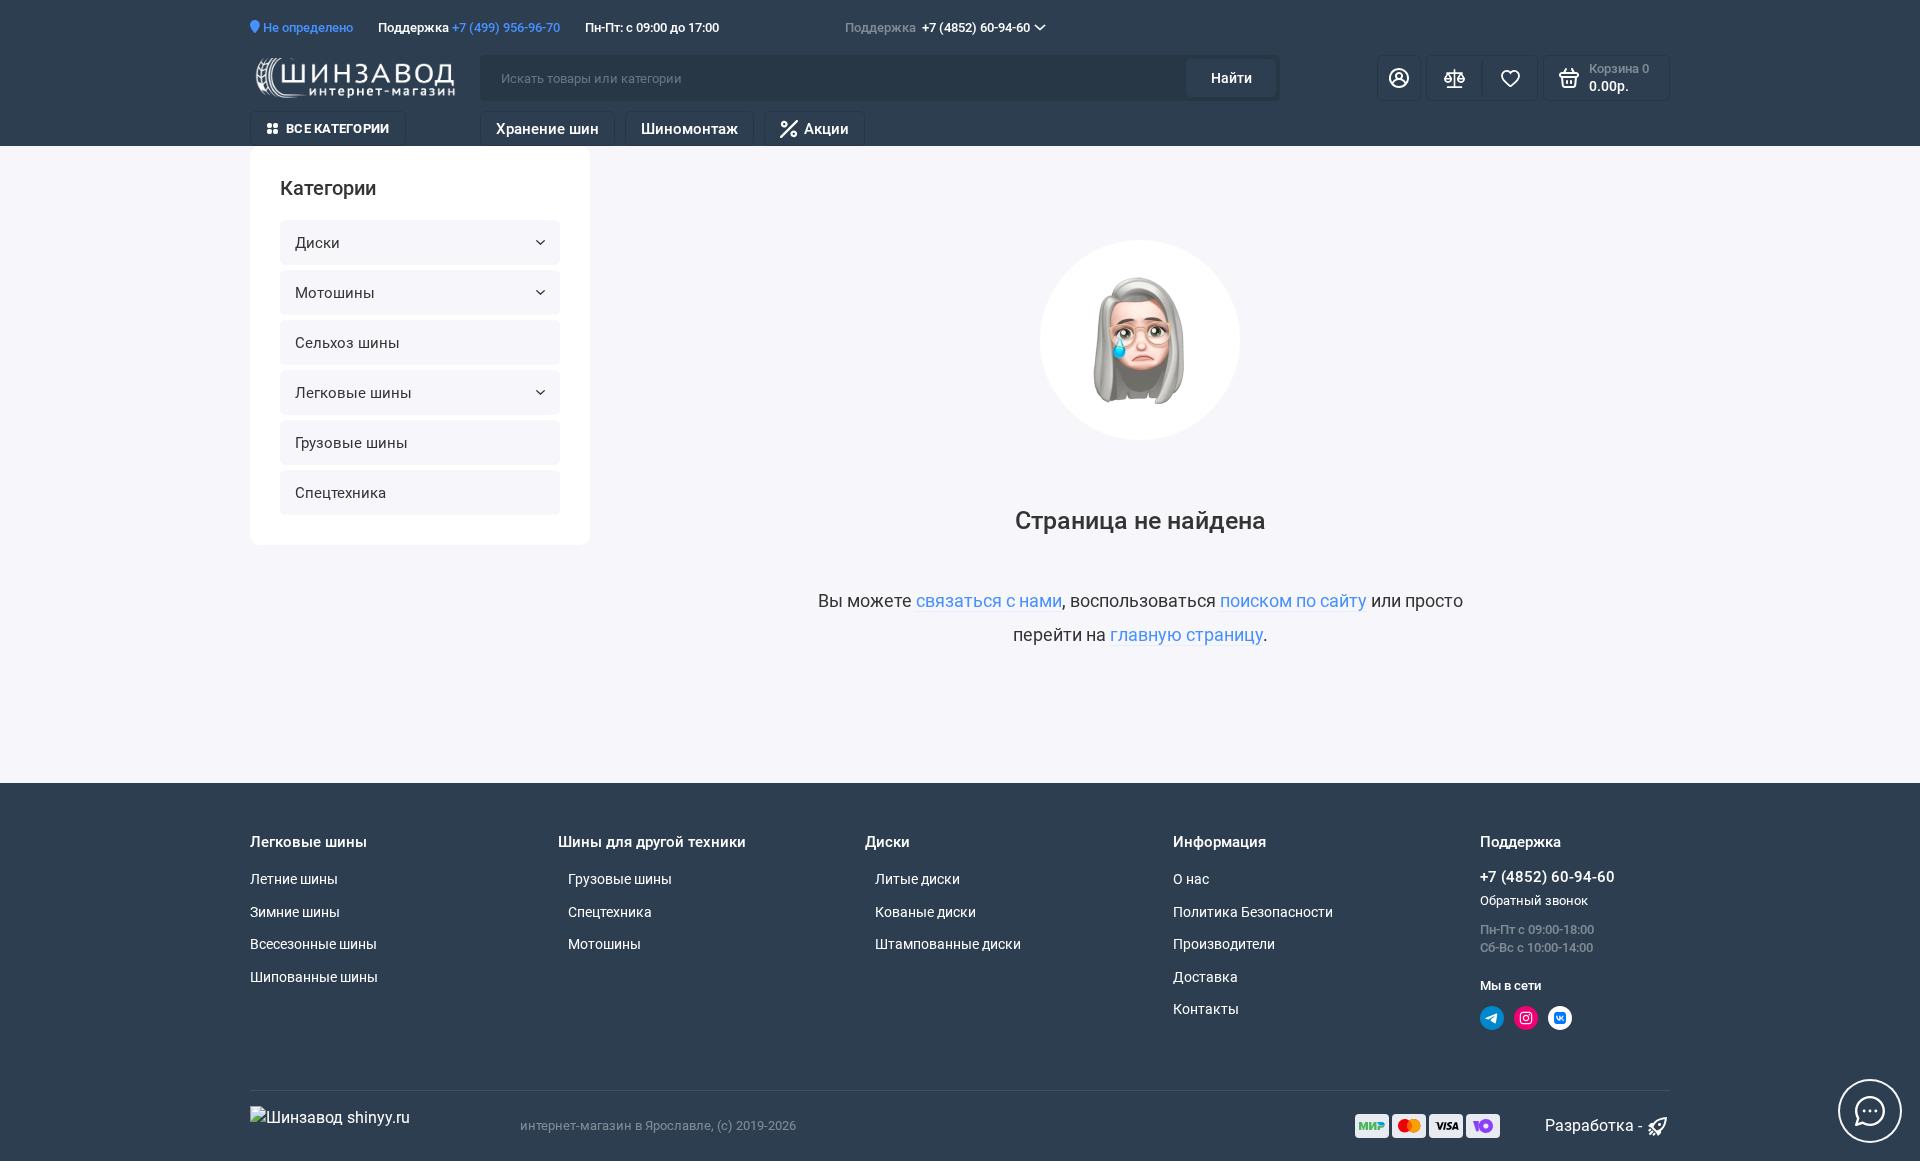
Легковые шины (353, 393)
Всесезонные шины (313, 944)
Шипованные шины (314, 977)
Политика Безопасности (1253, 912)
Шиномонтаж (689, 129)
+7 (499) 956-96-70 (506, 27)
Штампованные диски (948, 944)
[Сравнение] (1454, 78)
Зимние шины (295, 912)
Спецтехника (340, 493)
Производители (1224, 944)
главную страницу (1186, 634)
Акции (826, 129)
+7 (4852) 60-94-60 (937, 27)
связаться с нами (989, 600)
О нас (1191, 879)
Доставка (1205, 977)
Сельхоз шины (347, 343)
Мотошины (335, 293)
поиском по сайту (1293, 600)
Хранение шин (547, 129)
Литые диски (917, 879)
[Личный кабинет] (1399, 78)
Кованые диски (925, 912)
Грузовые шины (351, 443)
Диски (317, 243)
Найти (1231, 78)
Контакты (1206, 1009)
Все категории (337, 128)
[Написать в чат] (1870, 1111)
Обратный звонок (1534, 900)
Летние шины (294, 879)
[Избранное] (1510, 78)
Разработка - (1595, 1125)
